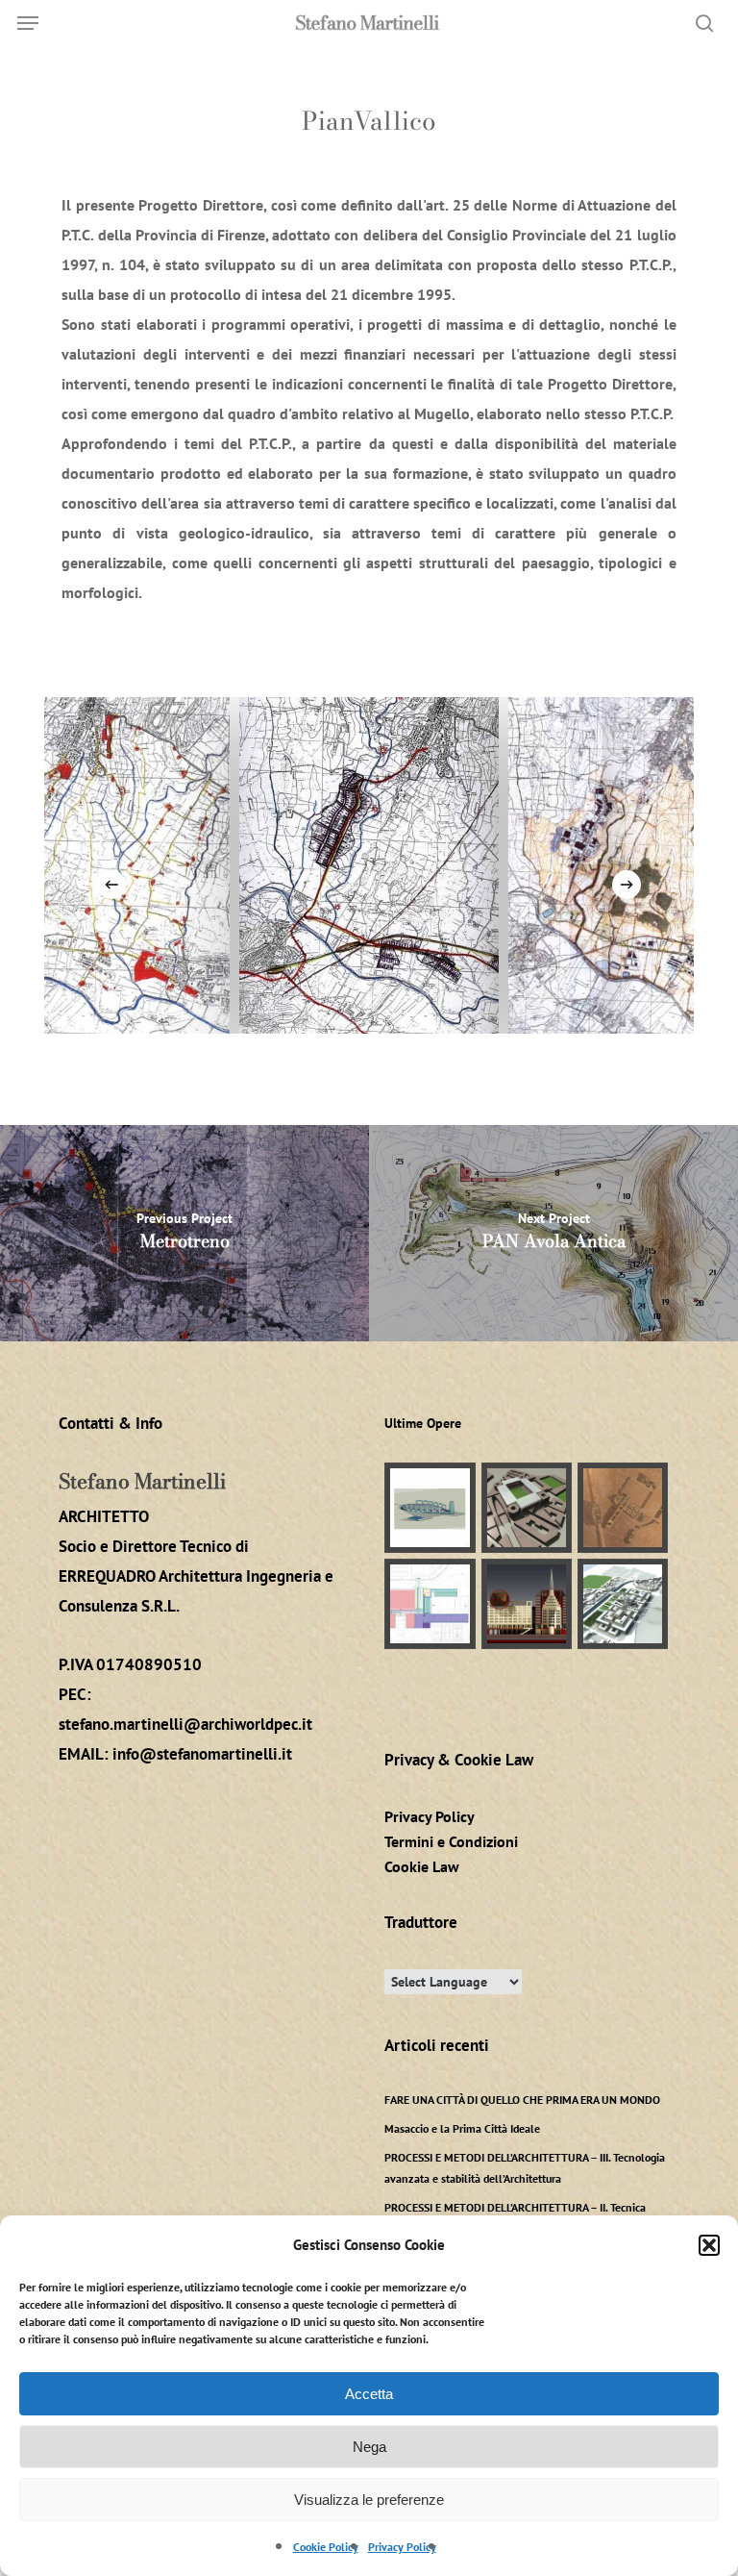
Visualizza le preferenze (369, 2500)
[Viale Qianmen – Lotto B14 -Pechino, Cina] (527, 1604)
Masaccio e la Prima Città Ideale (462, 2128)
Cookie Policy (326, 2547)
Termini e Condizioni (451, 1841)
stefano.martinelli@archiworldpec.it (185, 1724)
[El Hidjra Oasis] (430, 1508)
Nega (369, 2447)
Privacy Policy (402, 2547)
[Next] (627, 885)
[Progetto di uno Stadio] (527, 1508)
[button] (709, 2245)
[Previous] (111, 885)
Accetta (369, 2394)
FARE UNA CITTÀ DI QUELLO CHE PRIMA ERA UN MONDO (522, 2100)
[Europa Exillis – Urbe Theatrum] (623, 1604)
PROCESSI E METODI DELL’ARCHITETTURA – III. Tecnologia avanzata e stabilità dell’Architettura (525, 2168)
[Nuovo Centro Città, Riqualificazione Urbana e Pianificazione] (623, 1508)
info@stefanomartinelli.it (202, 1754)
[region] (369, 865)
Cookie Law (422, 1866)
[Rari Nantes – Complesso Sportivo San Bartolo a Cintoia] (430, 1604)
